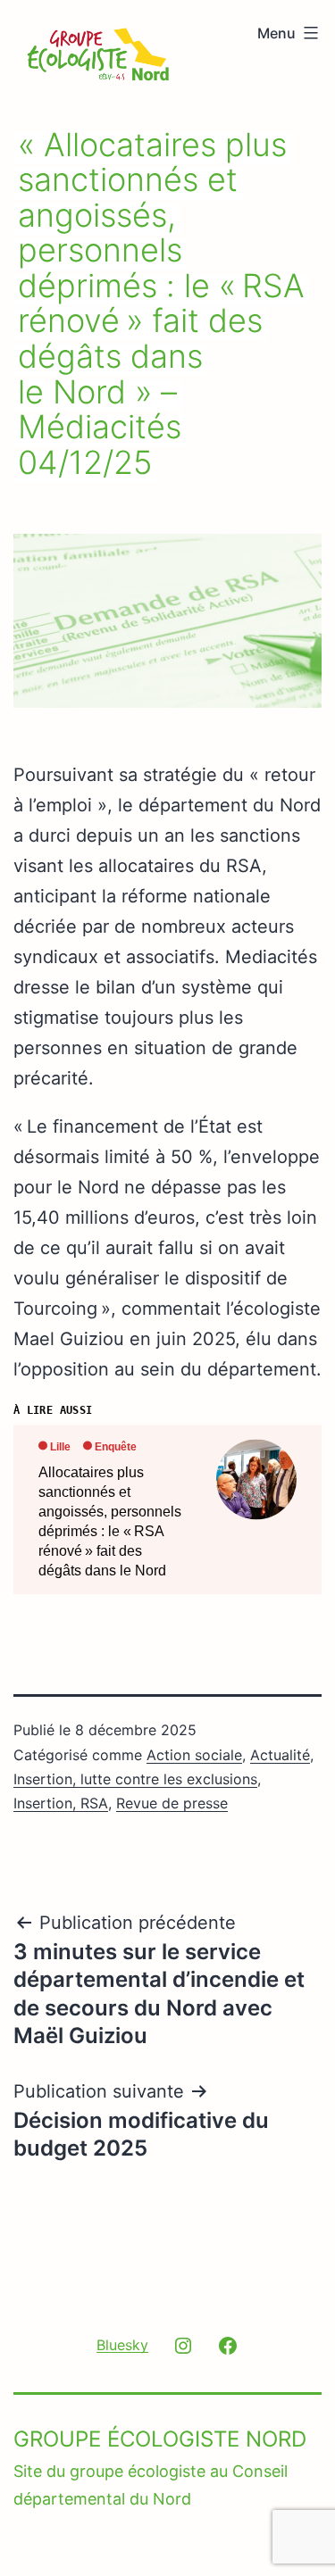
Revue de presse (172, 1803)
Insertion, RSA (61, 1803)
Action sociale (194, 1755)
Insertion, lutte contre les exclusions (135, 1779)
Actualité (280, 1755)
